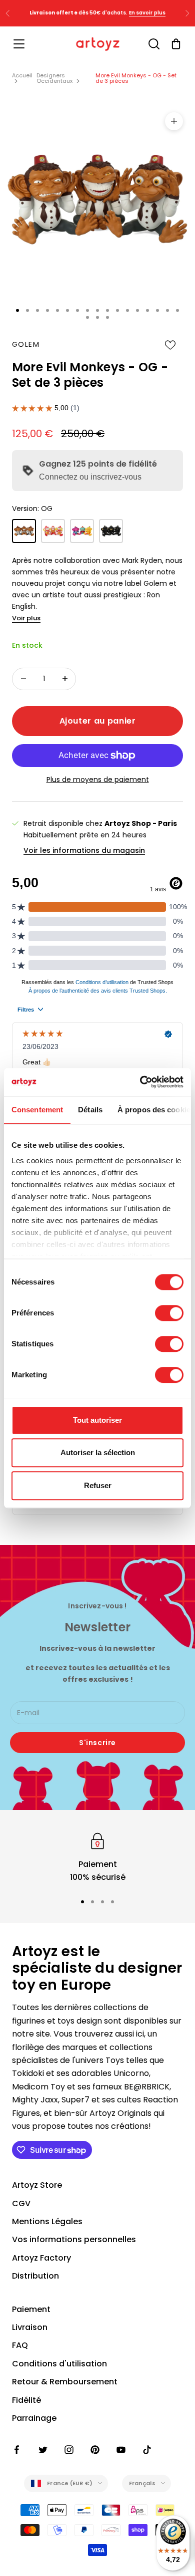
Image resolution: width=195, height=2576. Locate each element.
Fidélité (26, 2400)
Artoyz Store (37, 2185)
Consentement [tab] (37, 1110)
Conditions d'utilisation (59, 2364)
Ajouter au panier (98, 721)
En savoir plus (147, 13)
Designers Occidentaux (54, 78)
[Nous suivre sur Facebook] (17, 2450)
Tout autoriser (97, 1420)
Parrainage (34, 2418)
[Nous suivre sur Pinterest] (95, 2450)
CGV (21, 2203)
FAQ (20, 2345)
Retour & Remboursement (65, 2382)
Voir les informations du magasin (84, 850)
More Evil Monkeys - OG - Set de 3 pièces (136, 78)
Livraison (30, 2327)
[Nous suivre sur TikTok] (147, 2450)
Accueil (22, 75)
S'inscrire (97, 1743)
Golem (26, 344)
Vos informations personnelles (74, 2239)
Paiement (31, 2309)
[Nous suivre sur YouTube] (121, 2450)
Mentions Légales (47, 2221)
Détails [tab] (90, 1110)
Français (142, 2483)
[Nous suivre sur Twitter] (43, 2450)
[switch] (169, 1313)
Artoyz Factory (41, 2258)
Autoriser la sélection (98, 1452)
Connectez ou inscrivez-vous (90, 477)
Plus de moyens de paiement (98, 779)
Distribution (35, 2276)
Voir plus (26, 618)
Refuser (98, 1485)
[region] (97, 1857)
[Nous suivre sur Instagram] (69, 2450)
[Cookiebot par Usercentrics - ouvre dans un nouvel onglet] (140, 1082)
